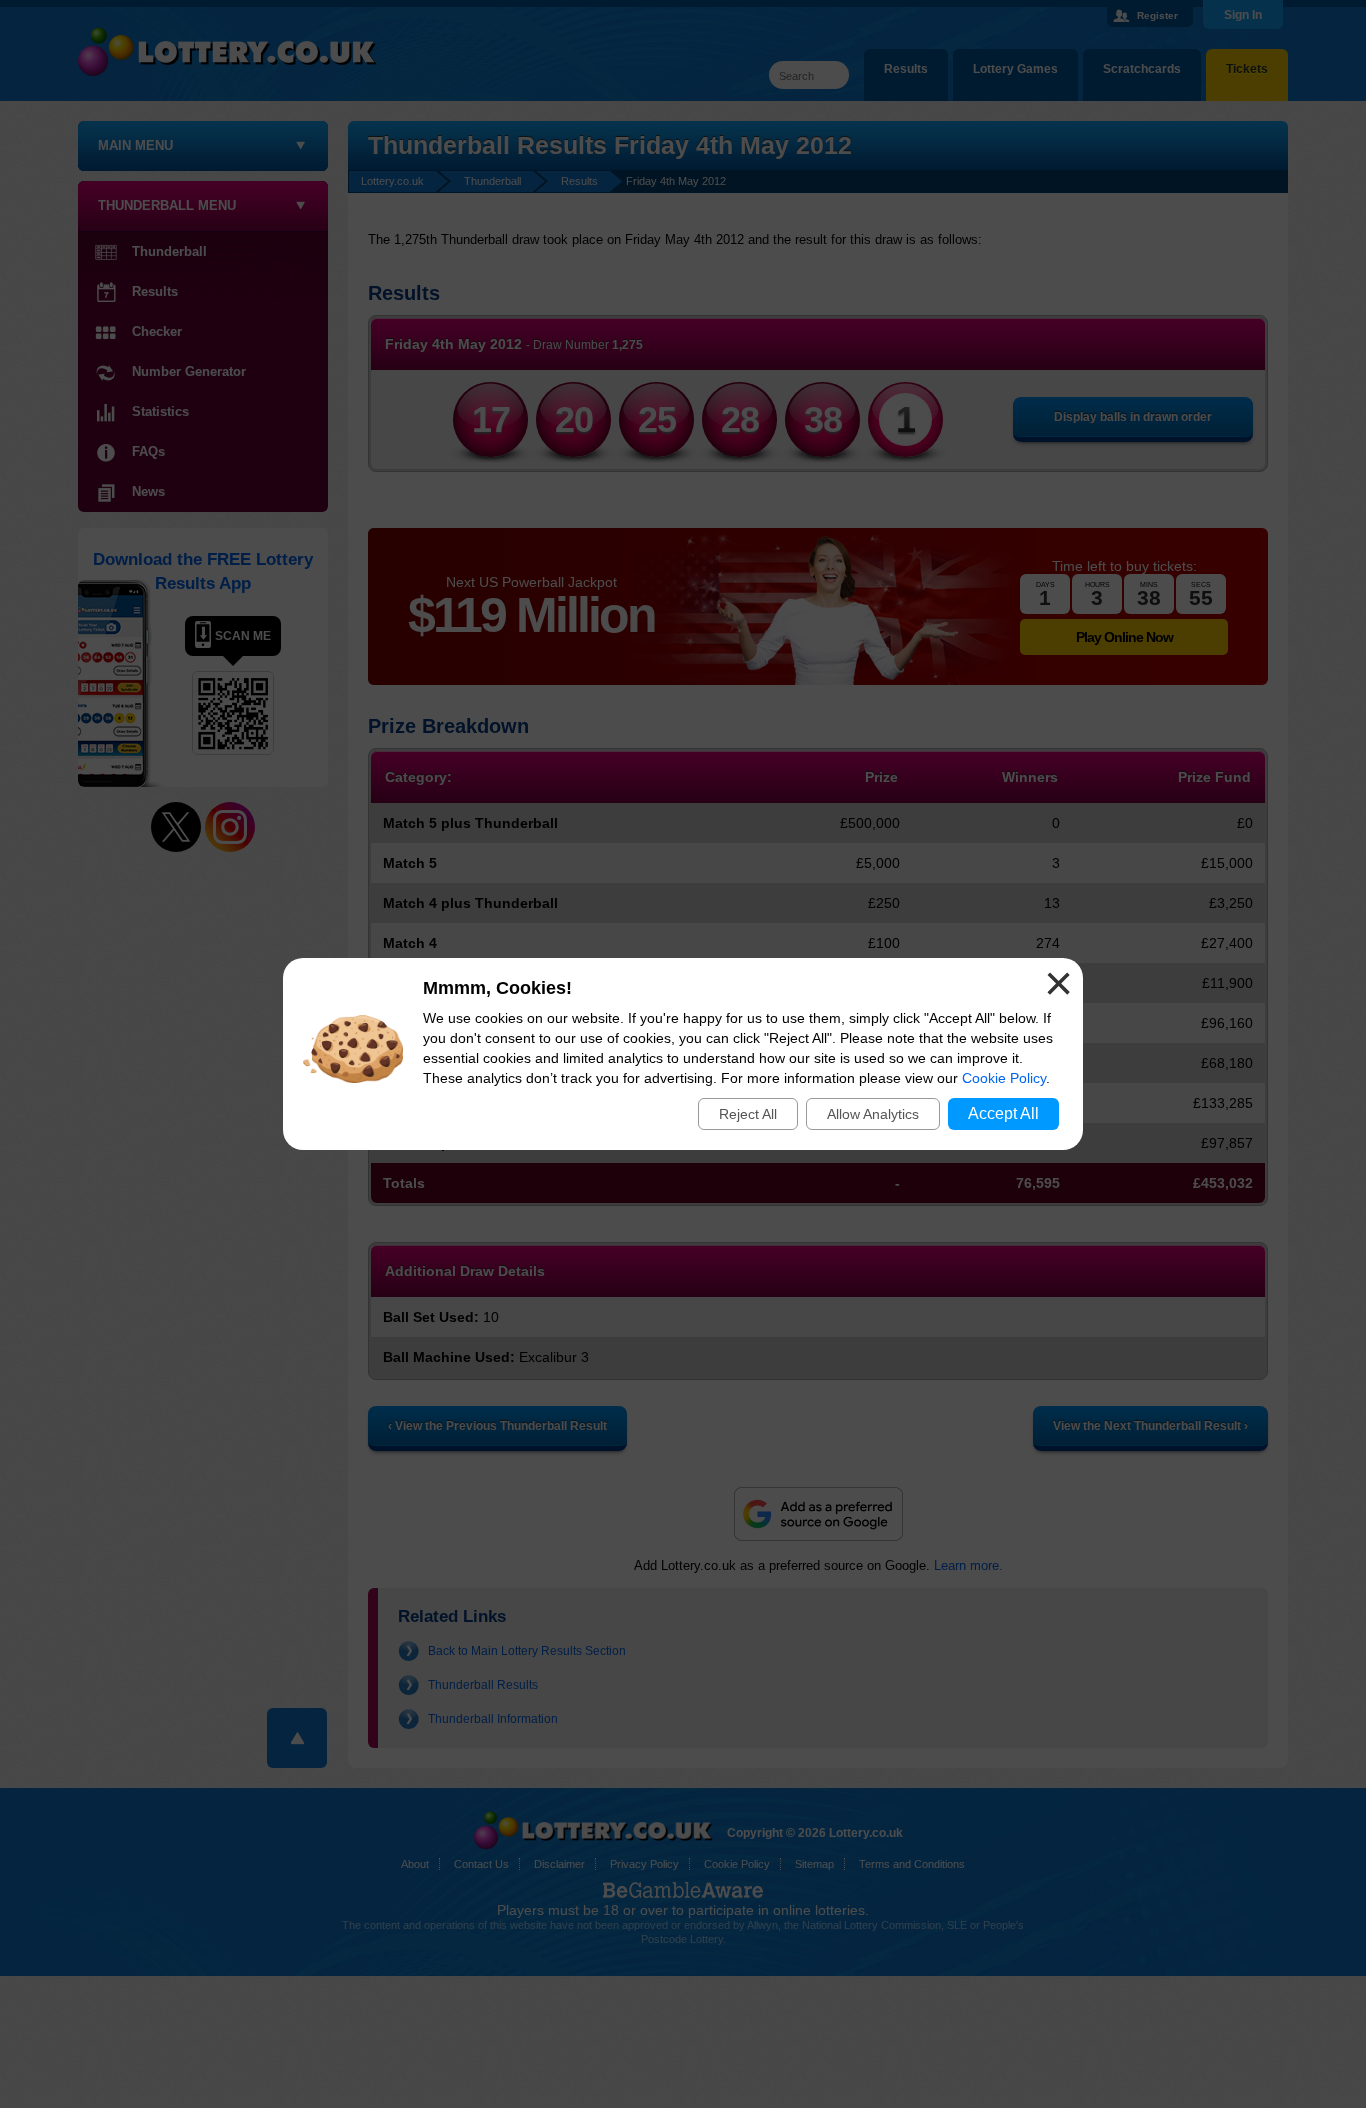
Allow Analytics (873, 1114)
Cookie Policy (1004, 1078)
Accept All (1003, 1113)
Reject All (748, 1114)
